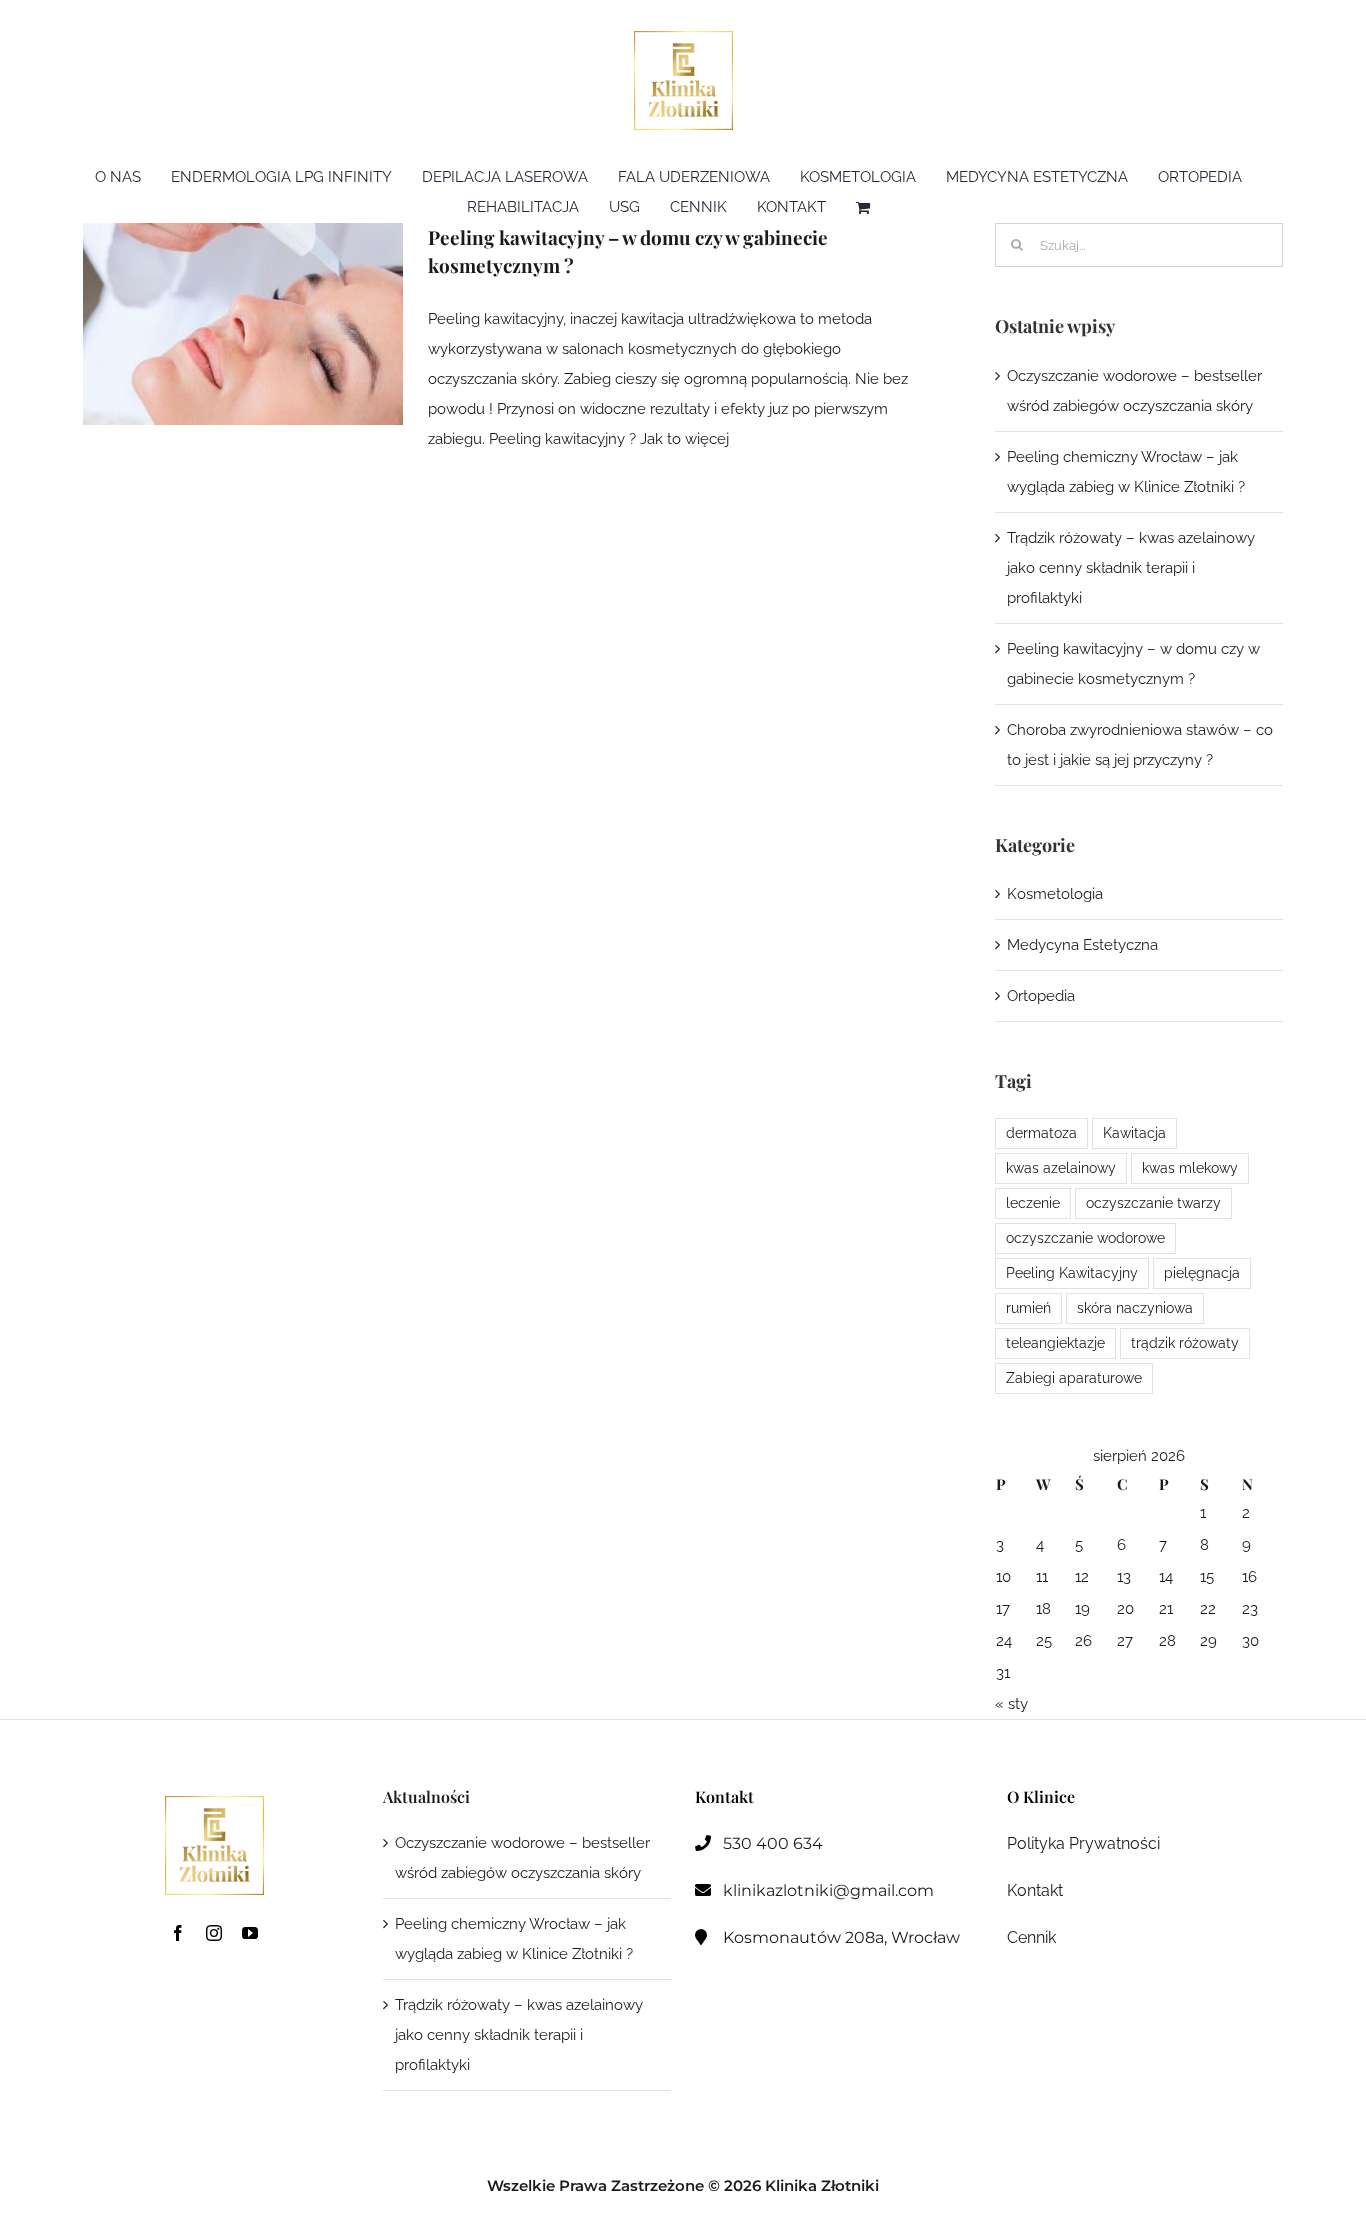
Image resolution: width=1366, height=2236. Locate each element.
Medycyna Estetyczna (1082, 945)
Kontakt (1035, 1890)
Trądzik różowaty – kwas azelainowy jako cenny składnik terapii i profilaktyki (1131, 568)
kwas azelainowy (1061, 1168)
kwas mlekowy (1190, 1168)
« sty (1011, 1704)
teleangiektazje (1055, 1343)
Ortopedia (1041, 996)
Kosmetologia (1055, 894)
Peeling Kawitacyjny (1072, 1273)
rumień (1028, 1308)
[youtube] (250, 1933)
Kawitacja (1134, 1133)
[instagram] (214, 1933)
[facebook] (178, 1933)
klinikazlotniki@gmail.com (828, 1890)
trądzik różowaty (1185, 1343)
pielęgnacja (1202, 1273)
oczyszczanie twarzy (1153, 1203)
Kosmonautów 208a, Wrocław (841, 1937)
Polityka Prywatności (1083, 1843)
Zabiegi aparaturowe (1074, 1378)
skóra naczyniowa (1135, 1308)
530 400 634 (773, 1843)
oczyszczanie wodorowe (1085, 1238)
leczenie (1033, 1203)
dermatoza (1041, 1133)
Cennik (1031, 1937)
